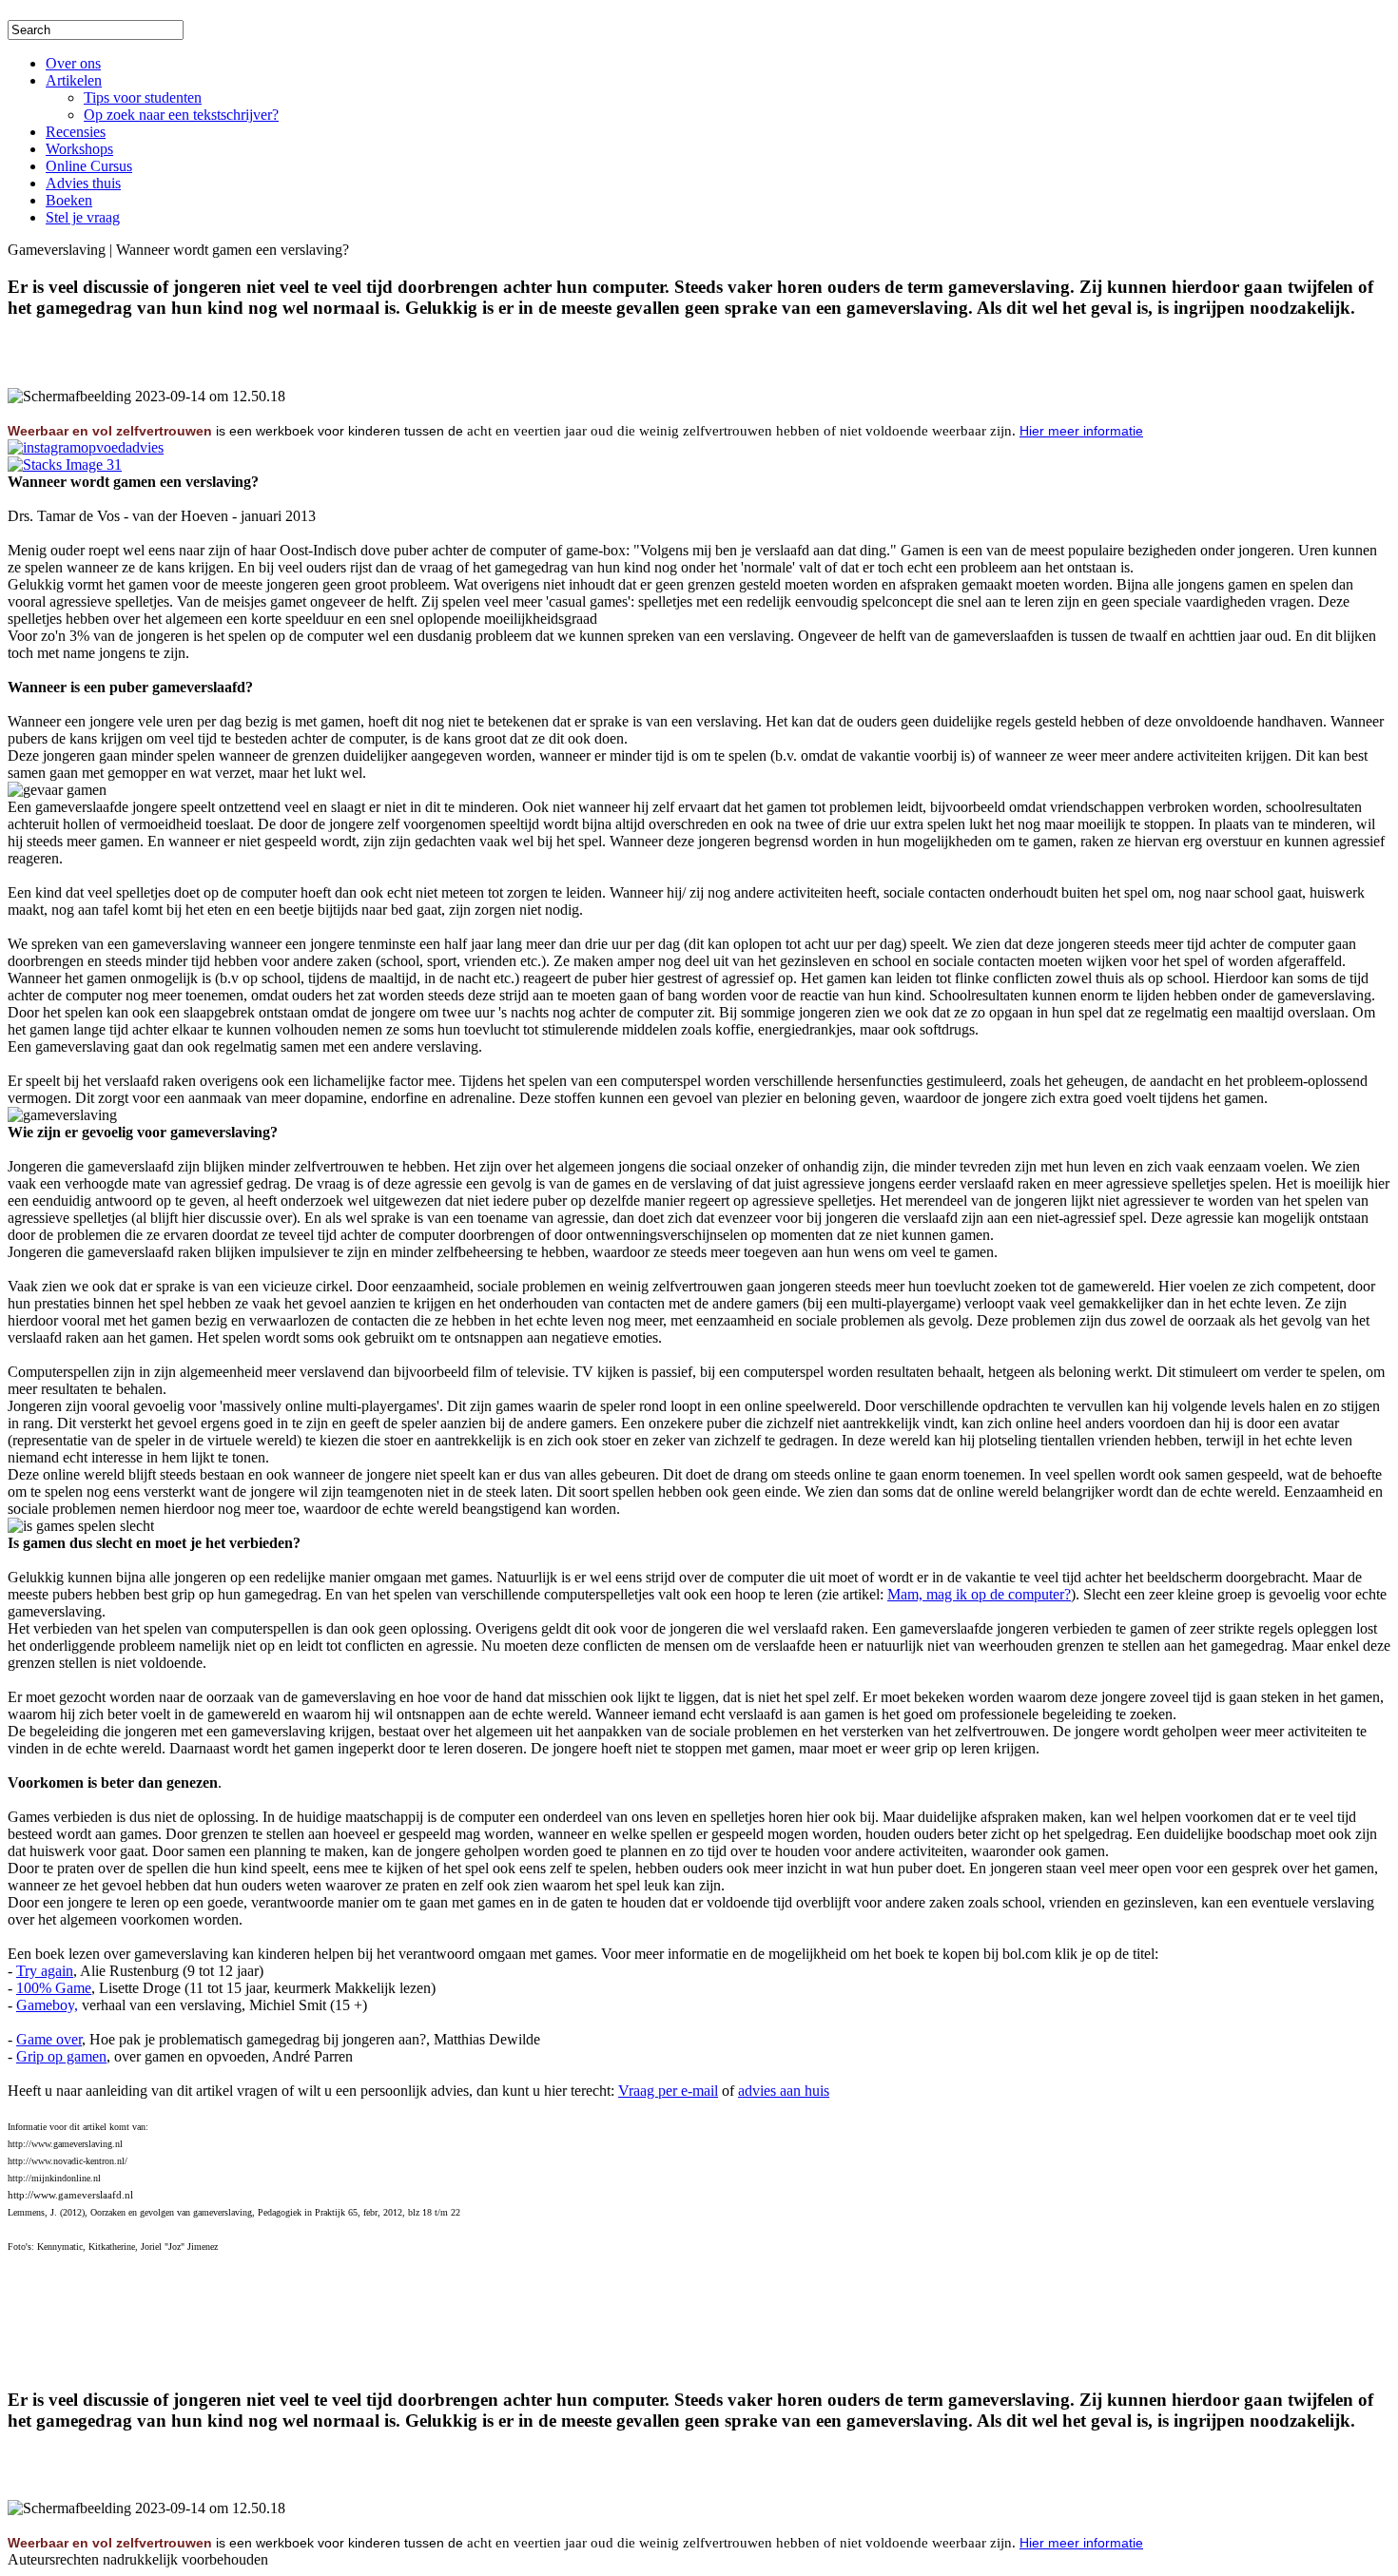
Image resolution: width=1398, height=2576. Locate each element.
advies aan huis (784, 2091)
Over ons (73, 63)
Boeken (69, 200)
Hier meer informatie (1081, 431)
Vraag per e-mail (668, 2091)
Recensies (76, 132)
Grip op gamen (61, 2056)
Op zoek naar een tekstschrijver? (181, 115)
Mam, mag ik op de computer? (979, 1594)
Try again (45, 1971)
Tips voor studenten (143, 97)
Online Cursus (89, 166)
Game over (49, 2039)
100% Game (54, 1988)
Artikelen (74, 80)
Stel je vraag (83, 217)
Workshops (79, 149)
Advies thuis (83, 183)
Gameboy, (47, 2005)
